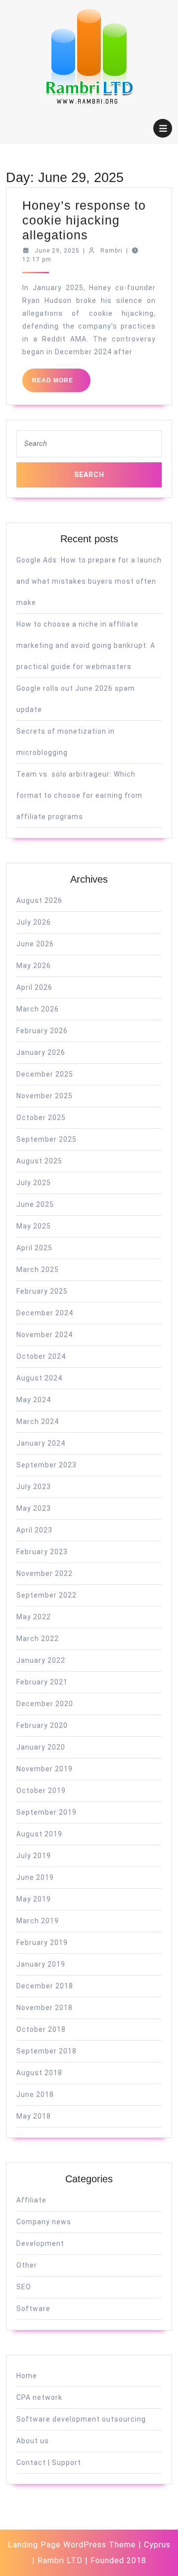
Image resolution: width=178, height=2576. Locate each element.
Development (40, 2243)
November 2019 (44, 1769)
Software (33, 2309)
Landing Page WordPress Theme (72, 2545)
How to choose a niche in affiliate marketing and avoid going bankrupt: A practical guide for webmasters (86, 645)
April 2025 (34, 1248)
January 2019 (41, 1964)
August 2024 (39, 1378)
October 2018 (41, 2029)
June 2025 (35, 1204)
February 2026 (42, 1031)
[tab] (163, 128)
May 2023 (34, 1508)
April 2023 (34, 1530)
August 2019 (39, 1834)
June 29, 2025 (57, 251)
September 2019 (46, 1812)
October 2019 (41, 1791)
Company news (44, 2222)
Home (27, 2376)
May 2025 (34, 1226)
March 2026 (38, 1009)
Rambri (111, 251)
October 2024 (41, 1356)
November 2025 (44, 1096)
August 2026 (39, 900)
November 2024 (44, 1335)
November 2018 (44, 2008)
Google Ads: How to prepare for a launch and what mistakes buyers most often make (89, 581)
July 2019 (34, 1856)
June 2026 (35, 944)
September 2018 (46, 2051)
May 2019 (34, 1899)
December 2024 (45, 1313)
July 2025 (34, 1183)
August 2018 (39, 2073)
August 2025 (39, 1161)
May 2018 (34, 2116)
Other (27, 2265)
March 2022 (38, 1639)
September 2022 (46, 1595)
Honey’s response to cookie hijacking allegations (84, 220)
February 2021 (42, 1682)
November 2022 (44, 1573)
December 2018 (45, 1986)
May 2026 (34, 966)
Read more (61, 384)
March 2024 (38, 1421)
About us (33, 2441)
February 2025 (42, 1291)
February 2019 (42, 1942)
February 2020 (42, 1725)
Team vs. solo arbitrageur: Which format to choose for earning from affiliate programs (79, 795)
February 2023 (42, 1552)
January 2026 (41, 1052)
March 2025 (38, 1269)
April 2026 (34, 987)
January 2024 (41, 1443)
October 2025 (41, 1118)
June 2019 (35, 1877)
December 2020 (45, 1704)
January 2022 (41, 1660)
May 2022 (34, 1617)
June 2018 (35, 2094)
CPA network (39, 2397)
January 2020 (41, 1747)
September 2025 (46, 1139)
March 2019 (38, 1921)
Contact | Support (49, 2463)
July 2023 (34, 1487)
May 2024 (34, 1400)
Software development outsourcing (81, 2419)
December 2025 (45, 1074)
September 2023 (46, 1465)
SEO (24, 2287)
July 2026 (34, 922)
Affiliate (31, 2200)
